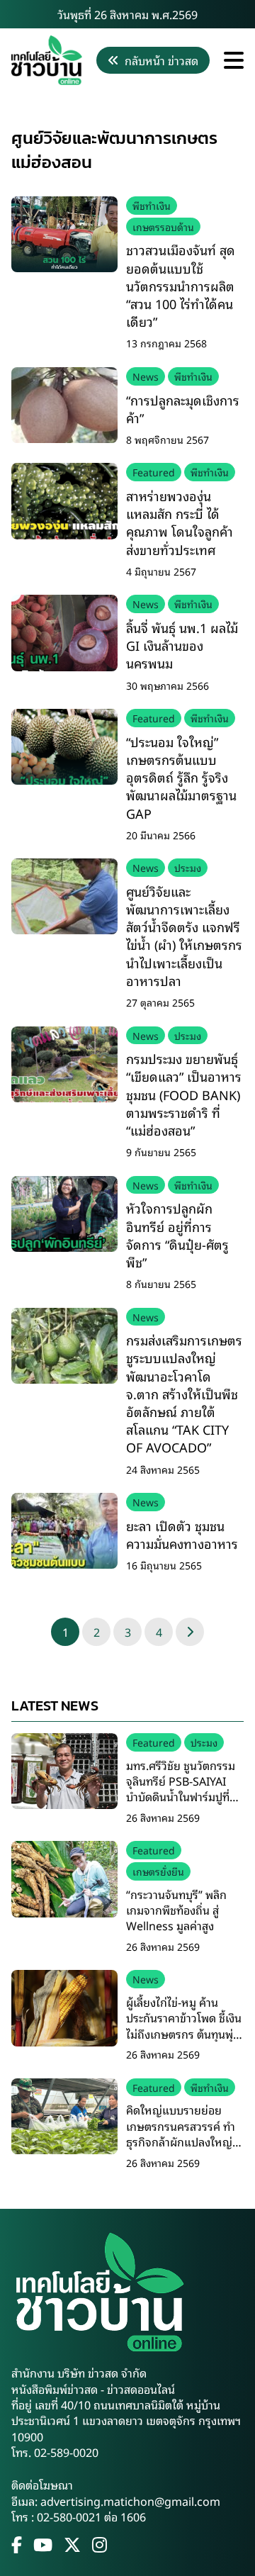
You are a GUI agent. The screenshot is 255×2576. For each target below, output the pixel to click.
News (146, 376)
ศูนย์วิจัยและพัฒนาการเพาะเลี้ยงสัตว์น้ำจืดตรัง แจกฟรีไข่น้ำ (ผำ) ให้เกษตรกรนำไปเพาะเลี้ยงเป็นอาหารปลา (184, 936)
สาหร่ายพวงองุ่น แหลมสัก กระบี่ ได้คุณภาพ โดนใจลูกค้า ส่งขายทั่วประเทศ (180, 522)
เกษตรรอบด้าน (163, 226)
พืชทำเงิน (152, 205)
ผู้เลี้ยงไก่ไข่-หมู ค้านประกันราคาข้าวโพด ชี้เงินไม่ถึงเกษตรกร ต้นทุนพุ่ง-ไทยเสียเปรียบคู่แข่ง (184, 2026)
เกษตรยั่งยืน (158, 1871)
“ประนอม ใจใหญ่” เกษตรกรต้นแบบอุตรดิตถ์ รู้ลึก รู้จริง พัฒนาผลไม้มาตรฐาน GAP (181, 777)
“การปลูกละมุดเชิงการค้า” (183, 409)
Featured (154, 472)
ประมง (188, 867)
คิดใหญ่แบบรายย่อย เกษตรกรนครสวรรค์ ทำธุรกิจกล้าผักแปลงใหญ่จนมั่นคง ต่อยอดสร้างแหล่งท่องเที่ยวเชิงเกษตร (184, 2141)
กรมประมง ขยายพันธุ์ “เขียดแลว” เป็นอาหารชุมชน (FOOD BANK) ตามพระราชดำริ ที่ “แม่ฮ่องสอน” (184, 1094)
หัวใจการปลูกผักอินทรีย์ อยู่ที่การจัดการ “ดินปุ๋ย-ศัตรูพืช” (177, 1235)
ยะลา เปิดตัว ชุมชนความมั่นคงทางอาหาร (182, 1534)
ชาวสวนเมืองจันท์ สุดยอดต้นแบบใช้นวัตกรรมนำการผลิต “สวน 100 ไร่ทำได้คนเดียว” (181, 285)
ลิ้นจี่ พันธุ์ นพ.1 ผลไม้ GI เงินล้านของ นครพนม (182, 645)
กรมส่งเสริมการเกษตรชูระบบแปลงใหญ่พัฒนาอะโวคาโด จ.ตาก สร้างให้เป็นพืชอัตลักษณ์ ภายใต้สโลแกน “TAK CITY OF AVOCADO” (184, 1393)
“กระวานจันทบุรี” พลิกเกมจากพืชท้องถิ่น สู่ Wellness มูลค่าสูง (176, 1910)
